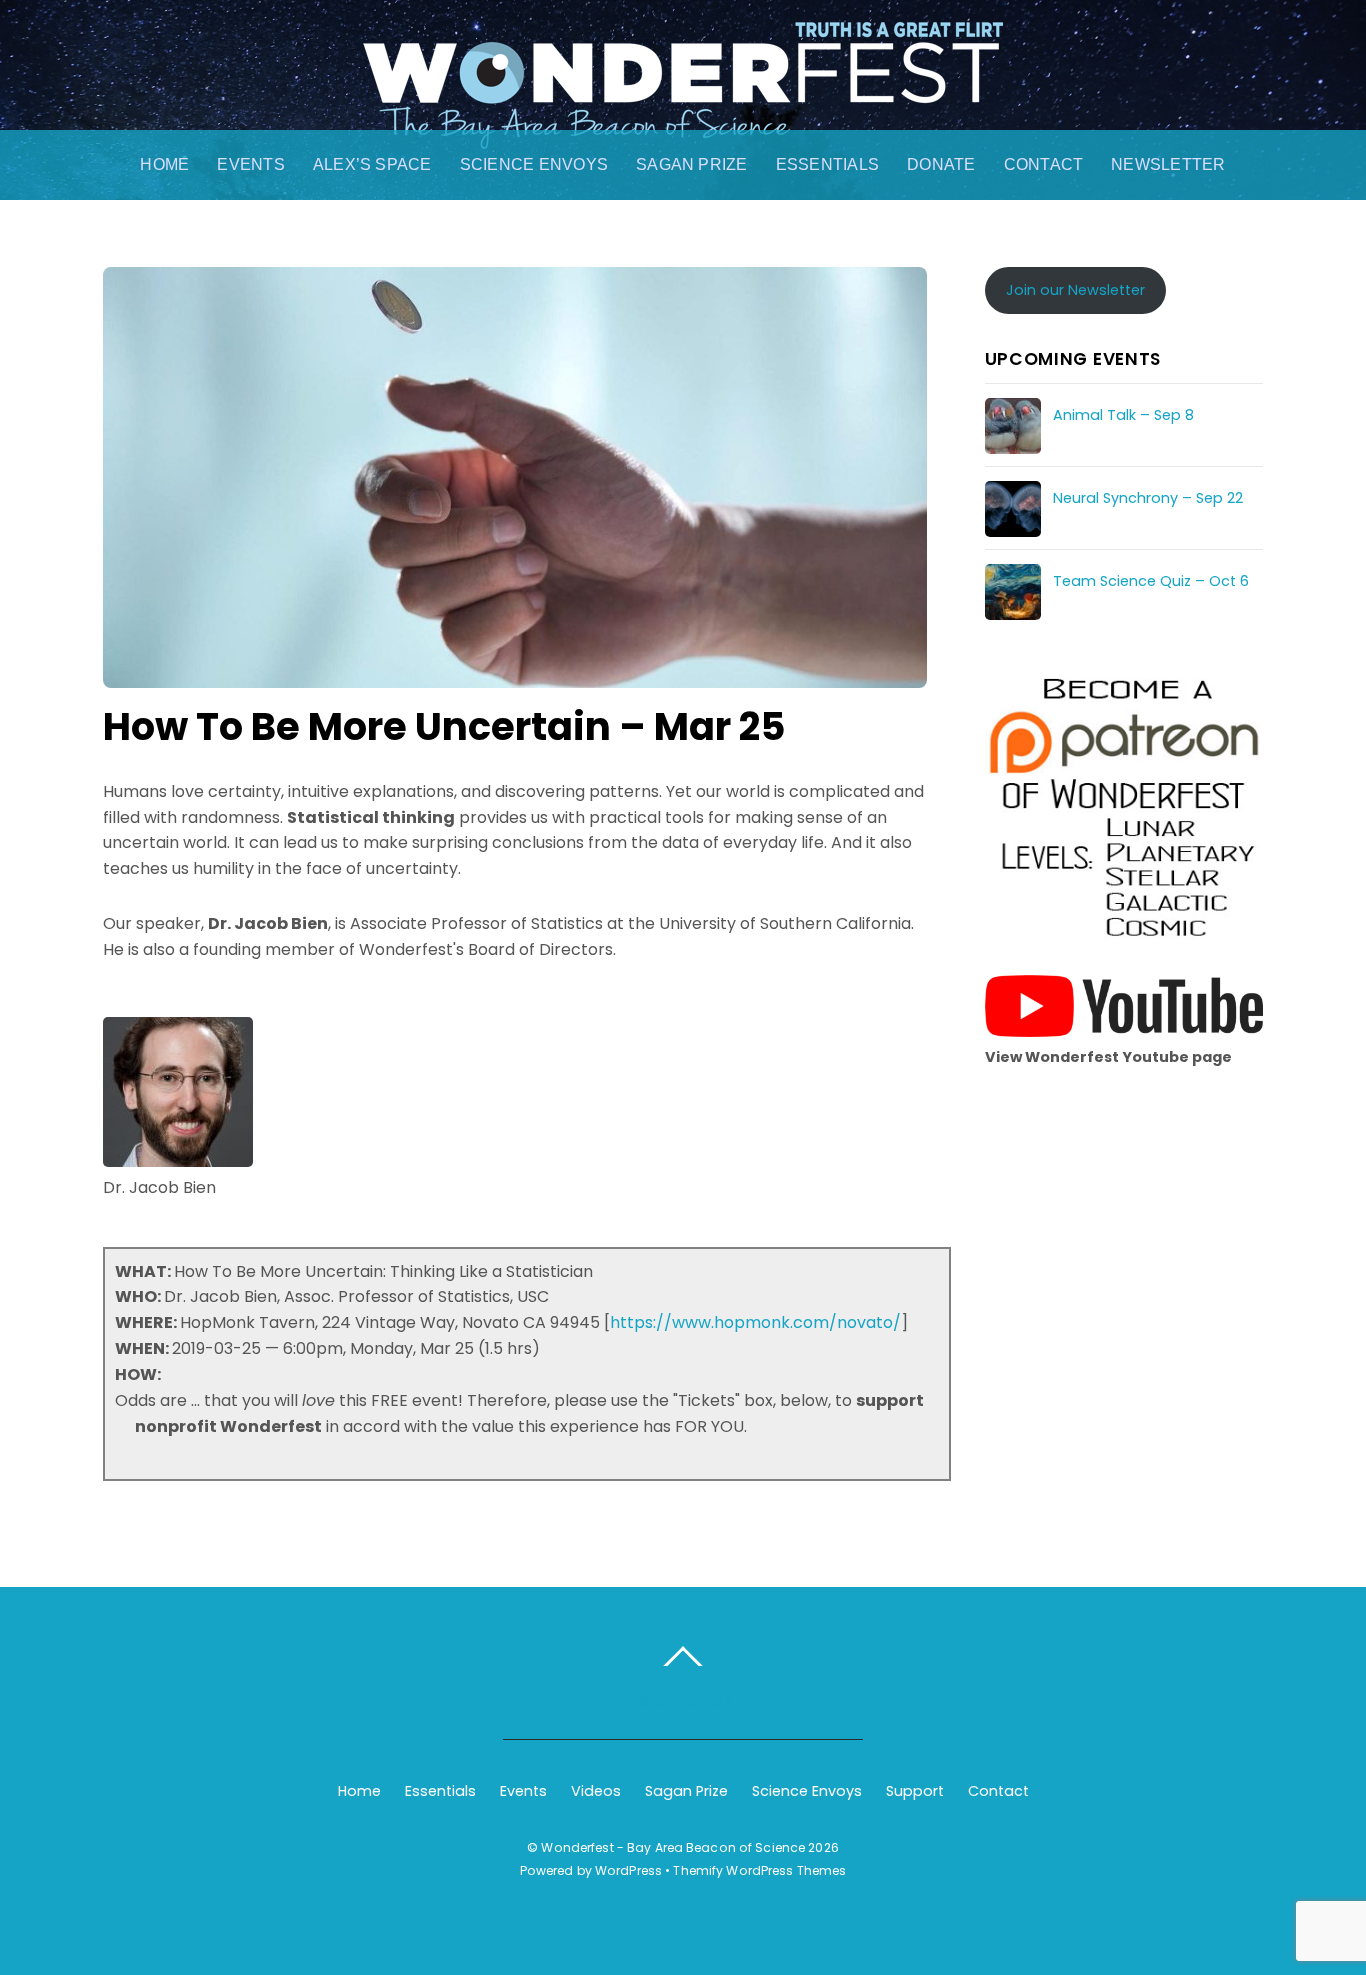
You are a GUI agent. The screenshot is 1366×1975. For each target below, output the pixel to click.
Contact (1044, 164)
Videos (596, 1791)
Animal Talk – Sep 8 (1123, 415)
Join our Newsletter (1075, 290)
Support (915, 1791)
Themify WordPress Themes (759, 1870)
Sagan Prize (692, 164)
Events (250, 164)
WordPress (628, 1870)
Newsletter (1168, 164)
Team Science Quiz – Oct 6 (1151, 581)
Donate (941, 164)
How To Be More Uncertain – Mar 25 (444, 726)
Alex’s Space (372, 164)
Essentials (827, 164)
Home (164, 164)
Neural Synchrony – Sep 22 (1148, 498)
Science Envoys (534, 164)
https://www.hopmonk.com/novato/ (755, 1322)
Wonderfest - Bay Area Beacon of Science (673, 1847)
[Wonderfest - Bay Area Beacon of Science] (683, 128)
